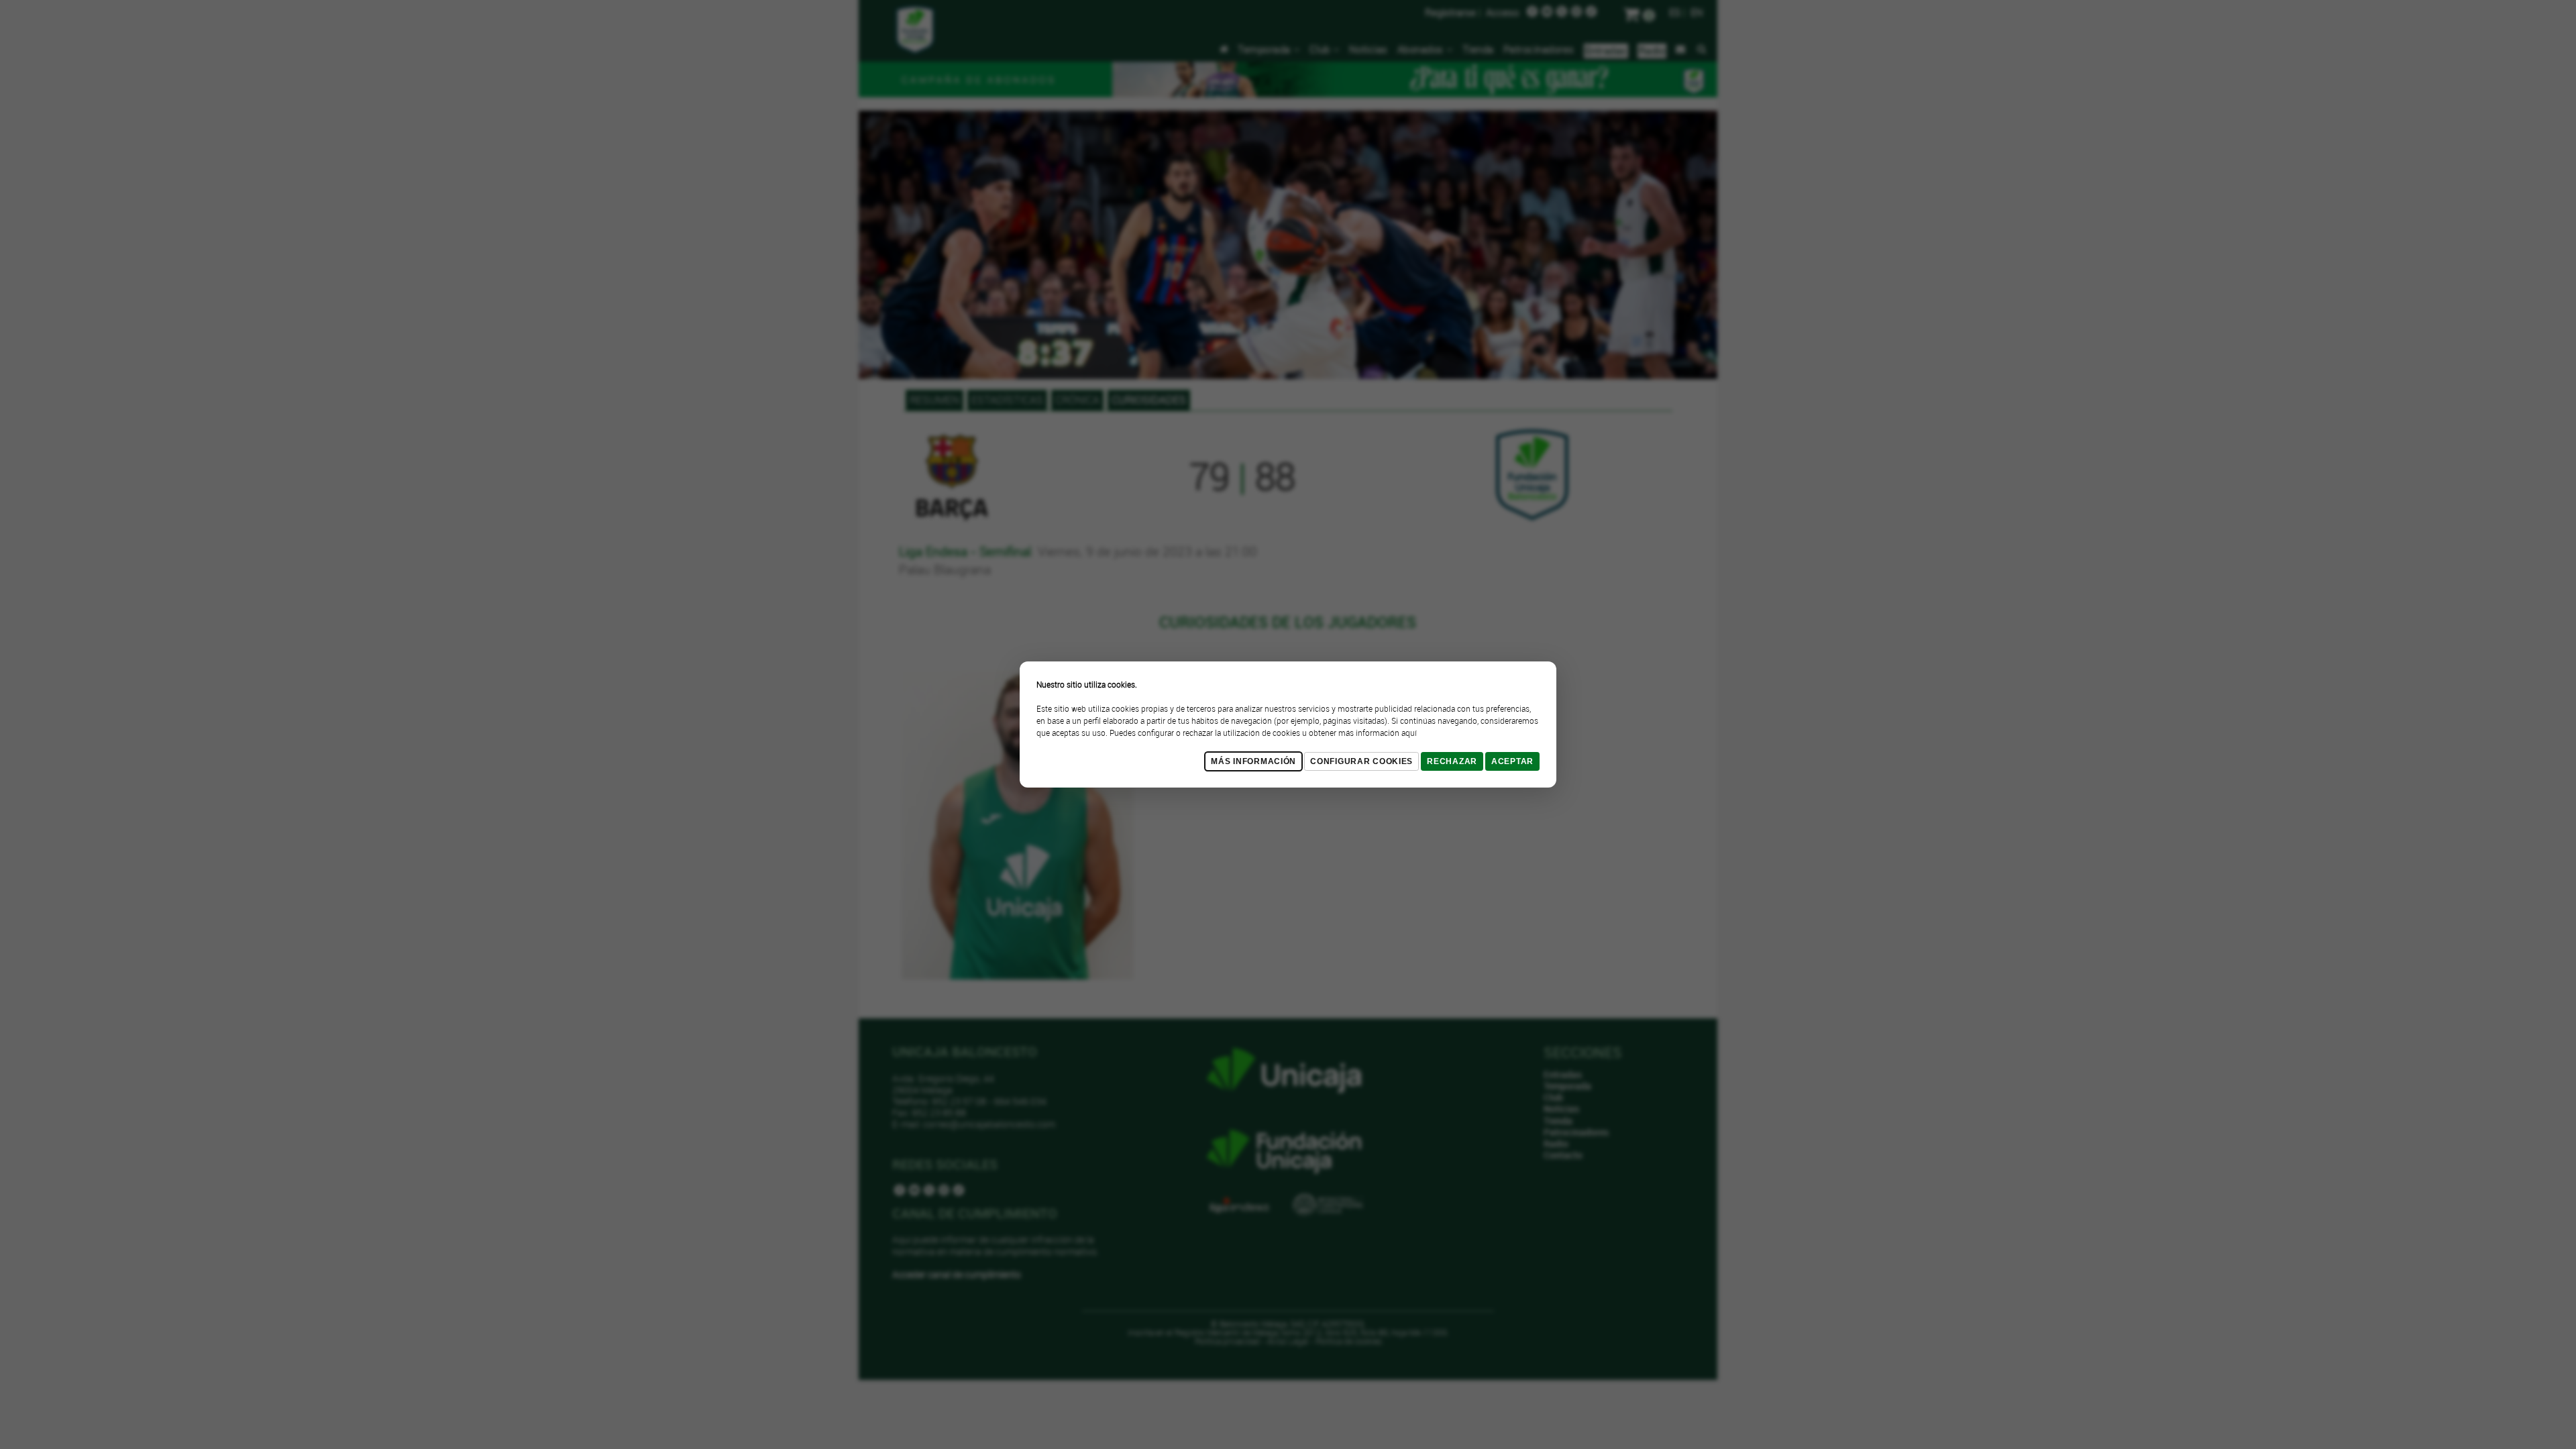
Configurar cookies (1361, 761)
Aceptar (1512, 761)
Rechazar (1452, 761)
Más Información (1253, 761)
